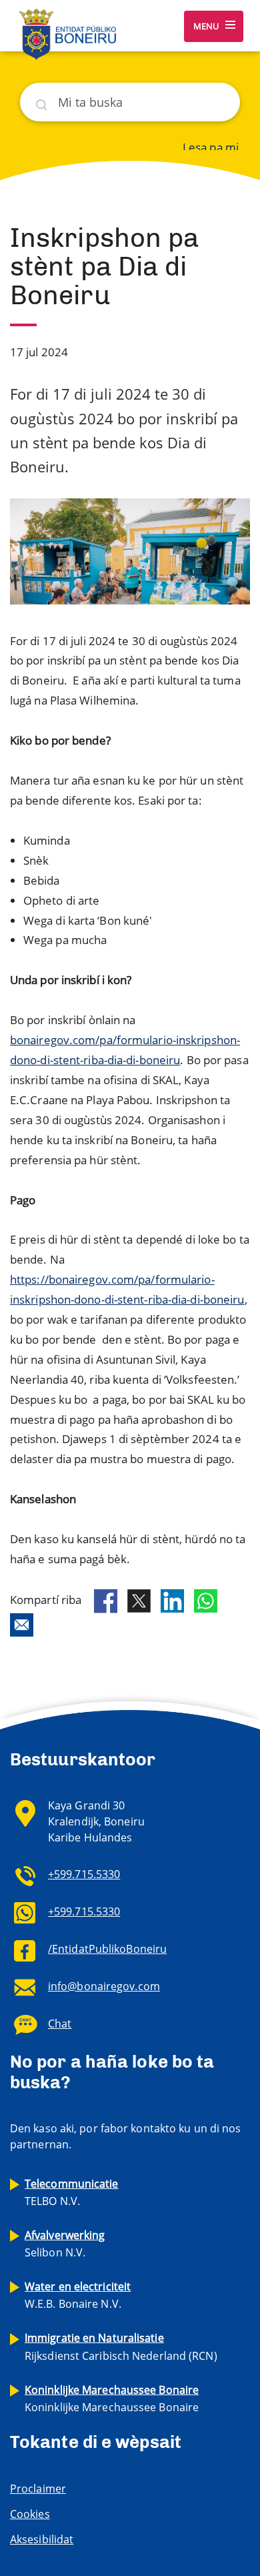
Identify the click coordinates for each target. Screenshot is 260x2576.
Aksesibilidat (42, 2539)
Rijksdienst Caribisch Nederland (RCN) (121, 2346)
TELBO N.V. (72, 2192)
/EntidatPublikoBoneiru (107, 1949)
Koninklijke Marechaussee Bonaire (112, 2399)
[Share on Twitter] (139, 1601)
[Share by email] (22, 1625)
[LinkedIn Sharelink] (172, 1601)
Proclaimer (38, 2489)
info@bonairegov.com (104, 1986)
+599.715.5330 (84, 1874)
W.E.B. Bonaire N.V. (78, 2295)
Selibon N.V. (65, 2244)
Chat (60, 2024)
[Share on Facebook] (106, 1601)
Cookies (30, 2514)
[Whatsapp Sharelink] (206, 1601)
